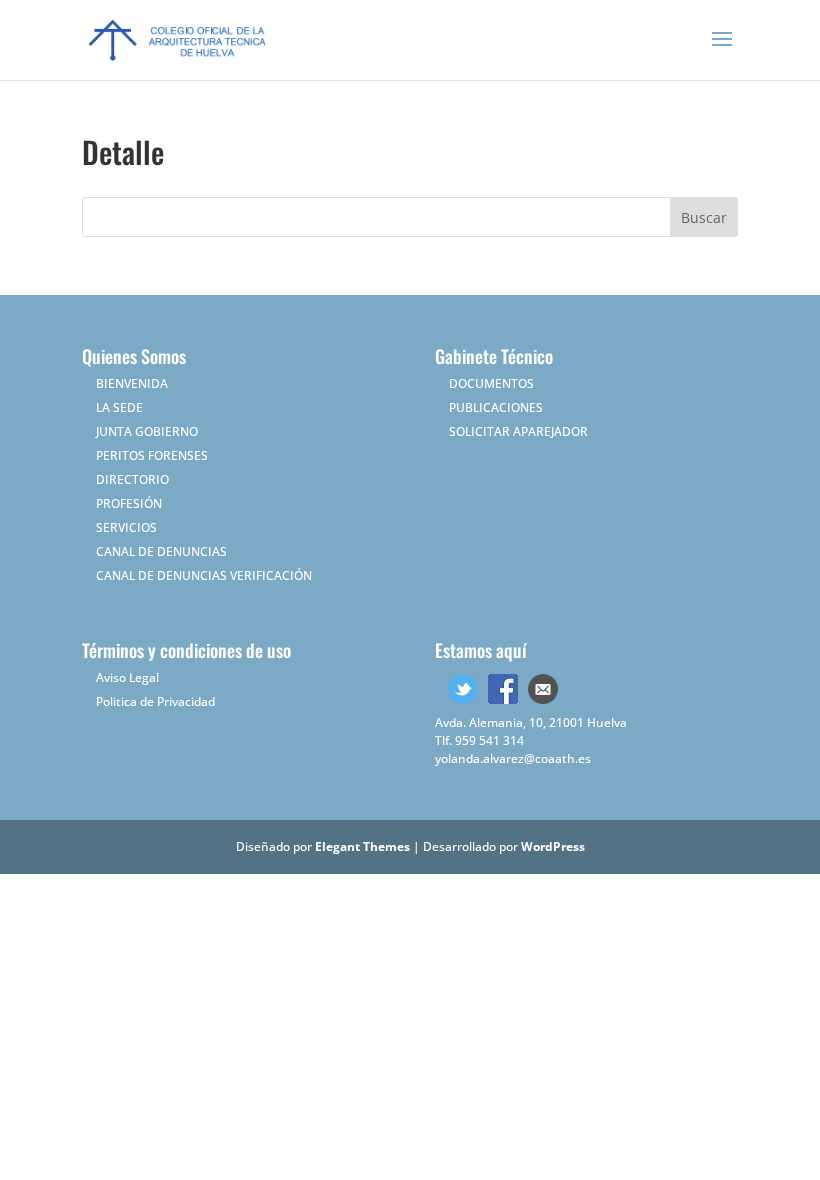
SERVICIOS (126, 527)
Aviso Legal (127, 677)
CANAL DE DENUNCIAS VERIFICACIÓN (204, 575)
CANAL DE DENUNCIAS (161, 551)
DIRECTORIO (132, 479)
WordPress (553, 846)
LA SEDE (119, 407)
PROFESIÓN (129, 503)
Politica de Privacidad (155, 701)
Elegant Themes (362, 846)
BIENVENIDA (132, 383)
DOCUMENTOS (491, 383)
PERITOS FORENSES (152, 455)
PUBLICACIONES (496, 407)
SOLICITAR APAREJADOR (518, 431)
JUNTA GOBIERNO (147, 431)
